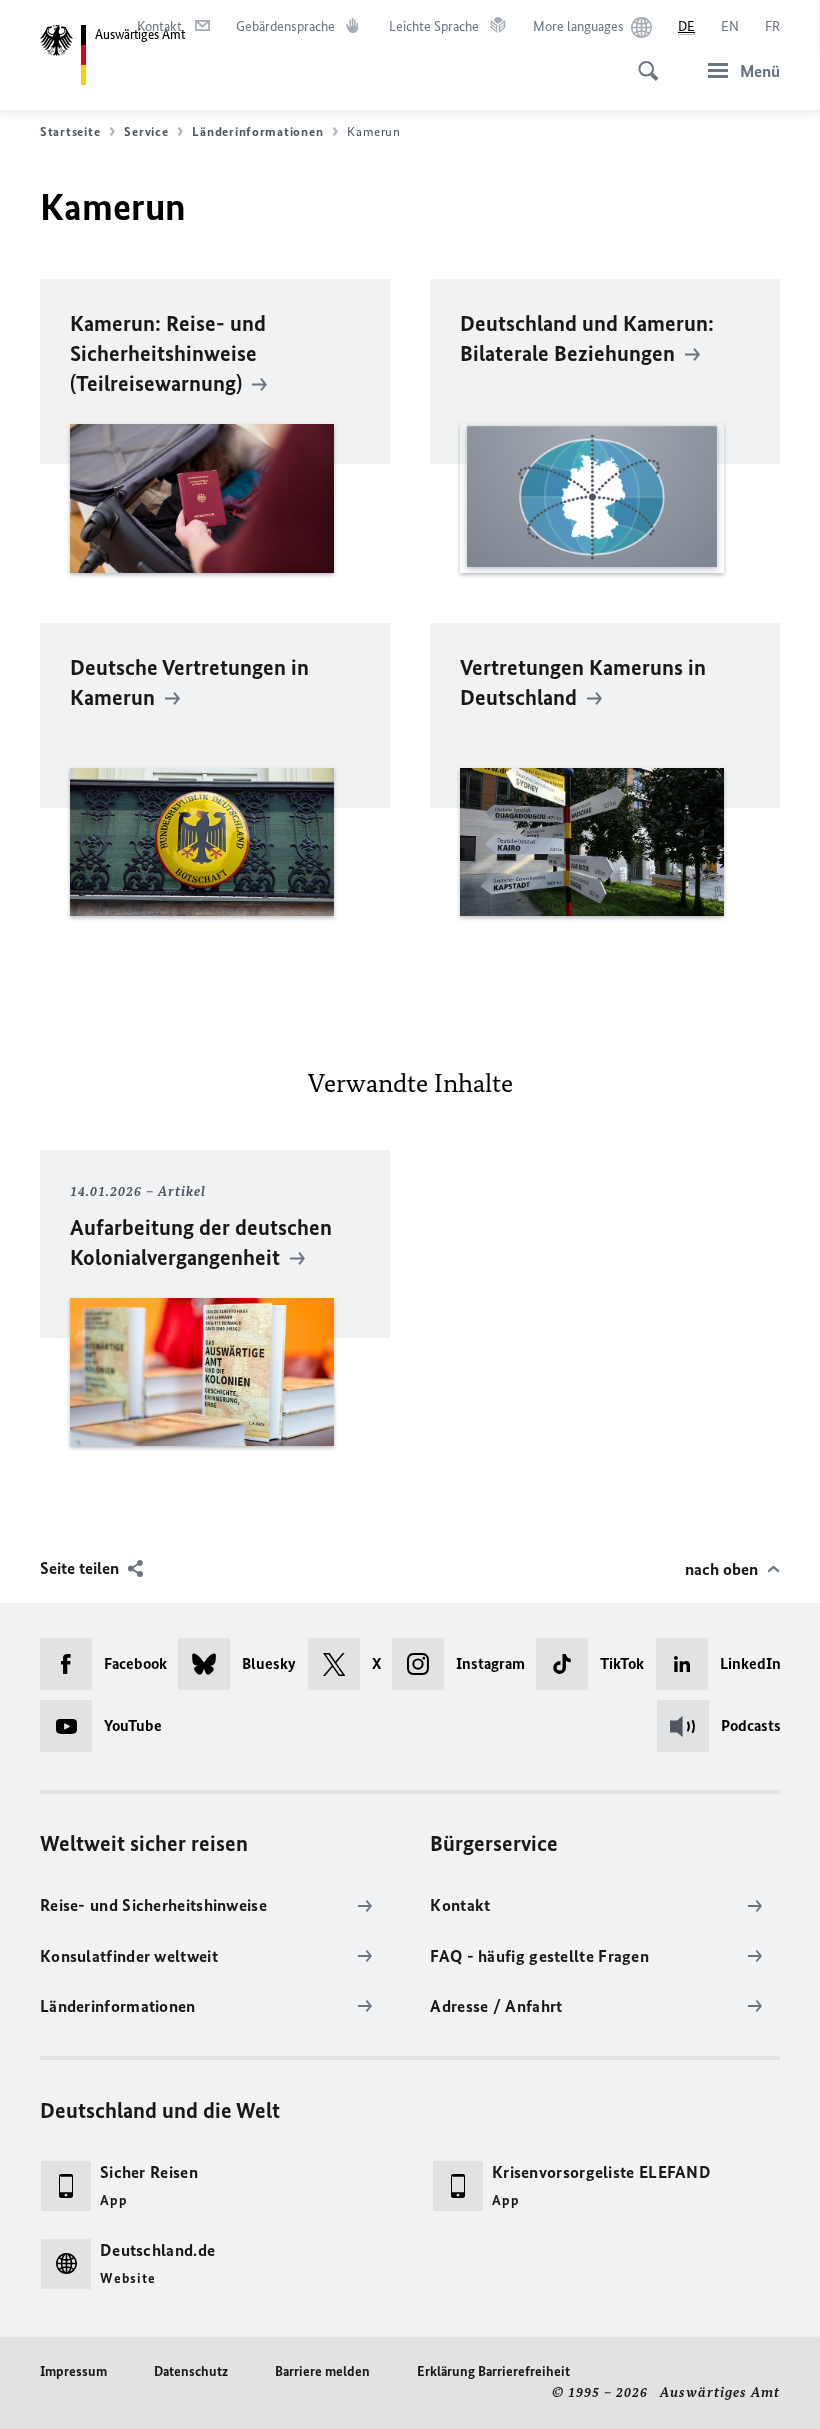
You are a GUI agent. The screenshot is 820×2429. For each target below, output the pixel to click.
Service (146, 131)
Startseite (70, 131)
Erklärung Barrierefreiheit (493, 2371)
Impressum (73, 2371)
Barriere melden (322, 2371)
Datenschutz (191, 2371)
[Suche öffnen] (642, 60)
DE (686, 26)
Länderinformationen (257, 131)
